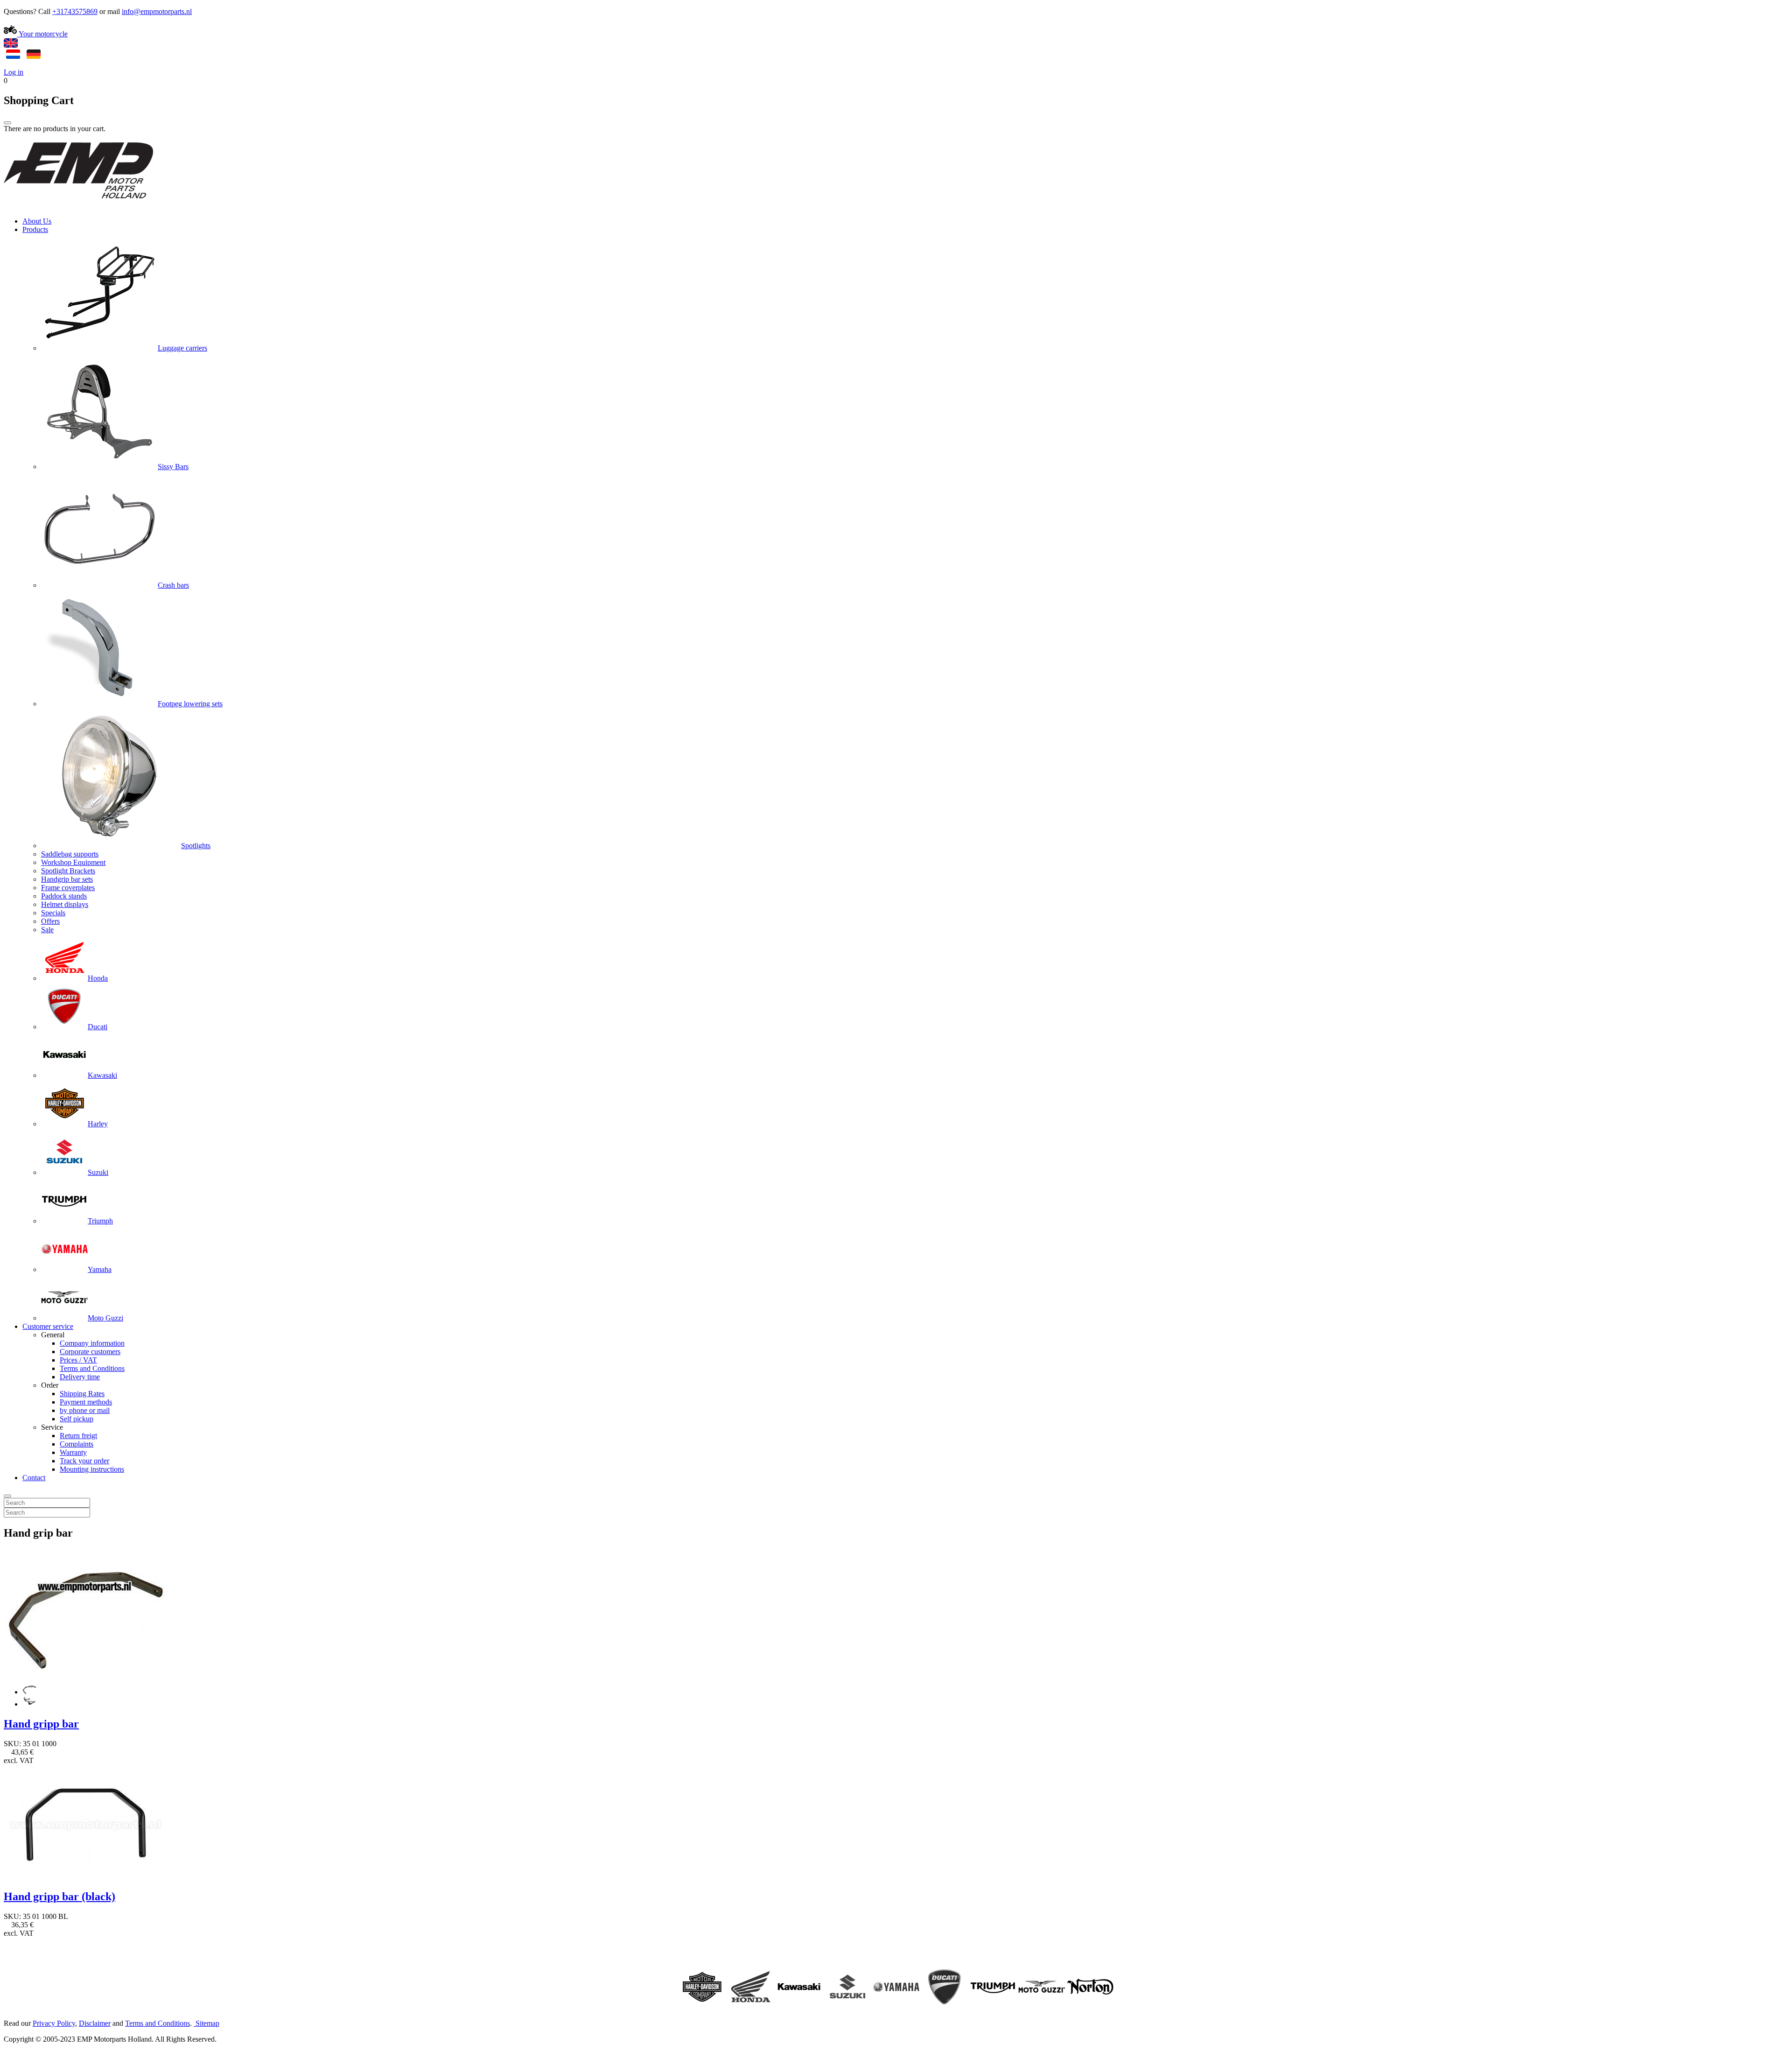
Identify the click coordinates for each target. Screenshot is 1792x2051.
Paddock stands (64, 896)
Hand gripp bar (41, 1724)
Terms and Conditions (92, 1368)
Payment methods (86, 1402)
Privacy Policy (54, 2023)
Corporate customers (90, 1352)
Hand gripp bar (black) (59, 1896)
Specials (53, 913)
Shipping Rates (82, 1394)
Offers (50, 921)
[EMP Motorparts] (78, 205)
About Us (37, 221)
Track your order (84, 1461)
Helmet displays (65, 904)
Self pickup (77, 1419)
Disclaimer (95, 2023)
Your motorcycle (42, 34)
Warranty (73, 1452)
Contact (34, 1478)
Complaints (77, 1444)
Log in (14, 72)
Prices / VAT (78, 1360)
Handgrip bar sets (67, 879)
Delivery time (80, 1377)
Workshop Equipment (73, 862)
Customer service (48, 1326)
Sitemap (207, 2023)
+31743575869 (75, 11)
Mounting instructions (92, 1469)
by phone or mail (85, 1410)
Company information (92, 1343)
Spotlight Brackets (68, 871)
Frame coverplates (68, 888)
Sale (47, 930)
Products (35, 229)
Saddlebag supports (70, 854)
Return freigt (78, 1436)
